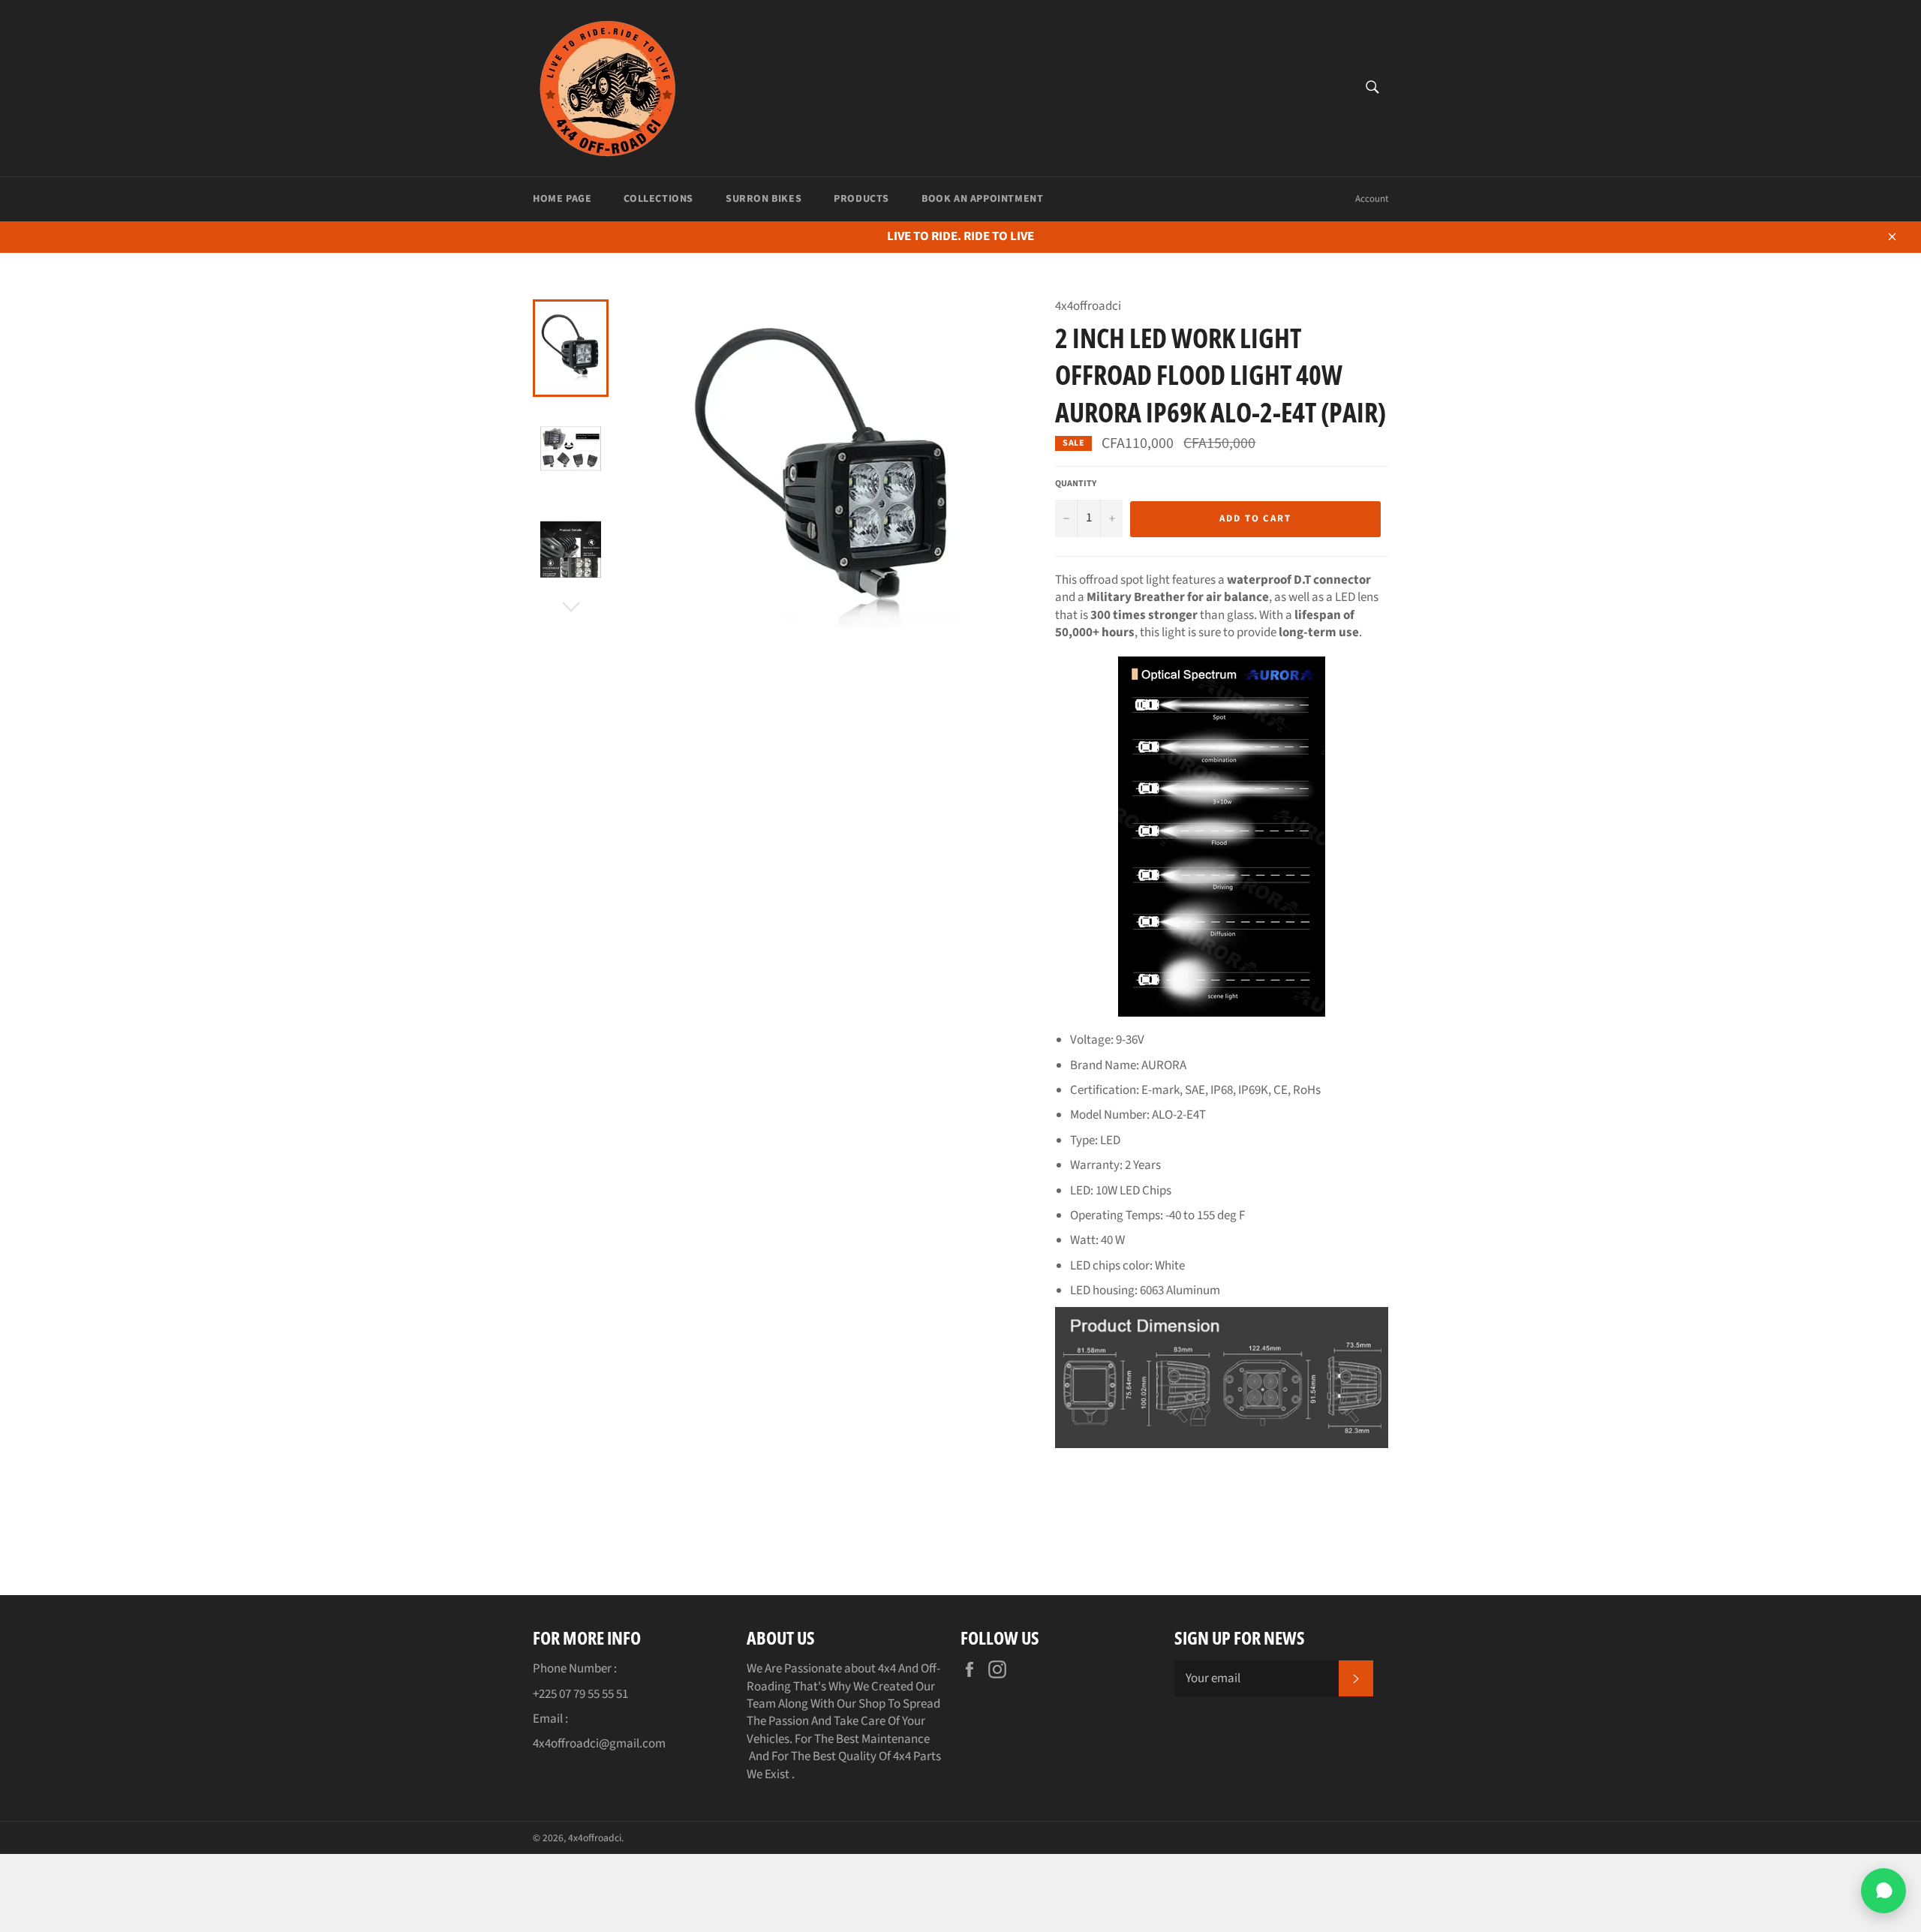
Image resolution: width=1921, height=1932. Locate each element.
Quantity (1076, 484)
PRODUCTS (861, 199)
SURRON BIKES (764, 199)
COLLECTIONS (658, 199)
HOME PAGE (562, 199)
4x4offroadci (595, 1838)
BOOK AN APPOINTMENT (982, 199)
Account (1372, 199)
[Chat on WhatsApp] (1883, 1891)
